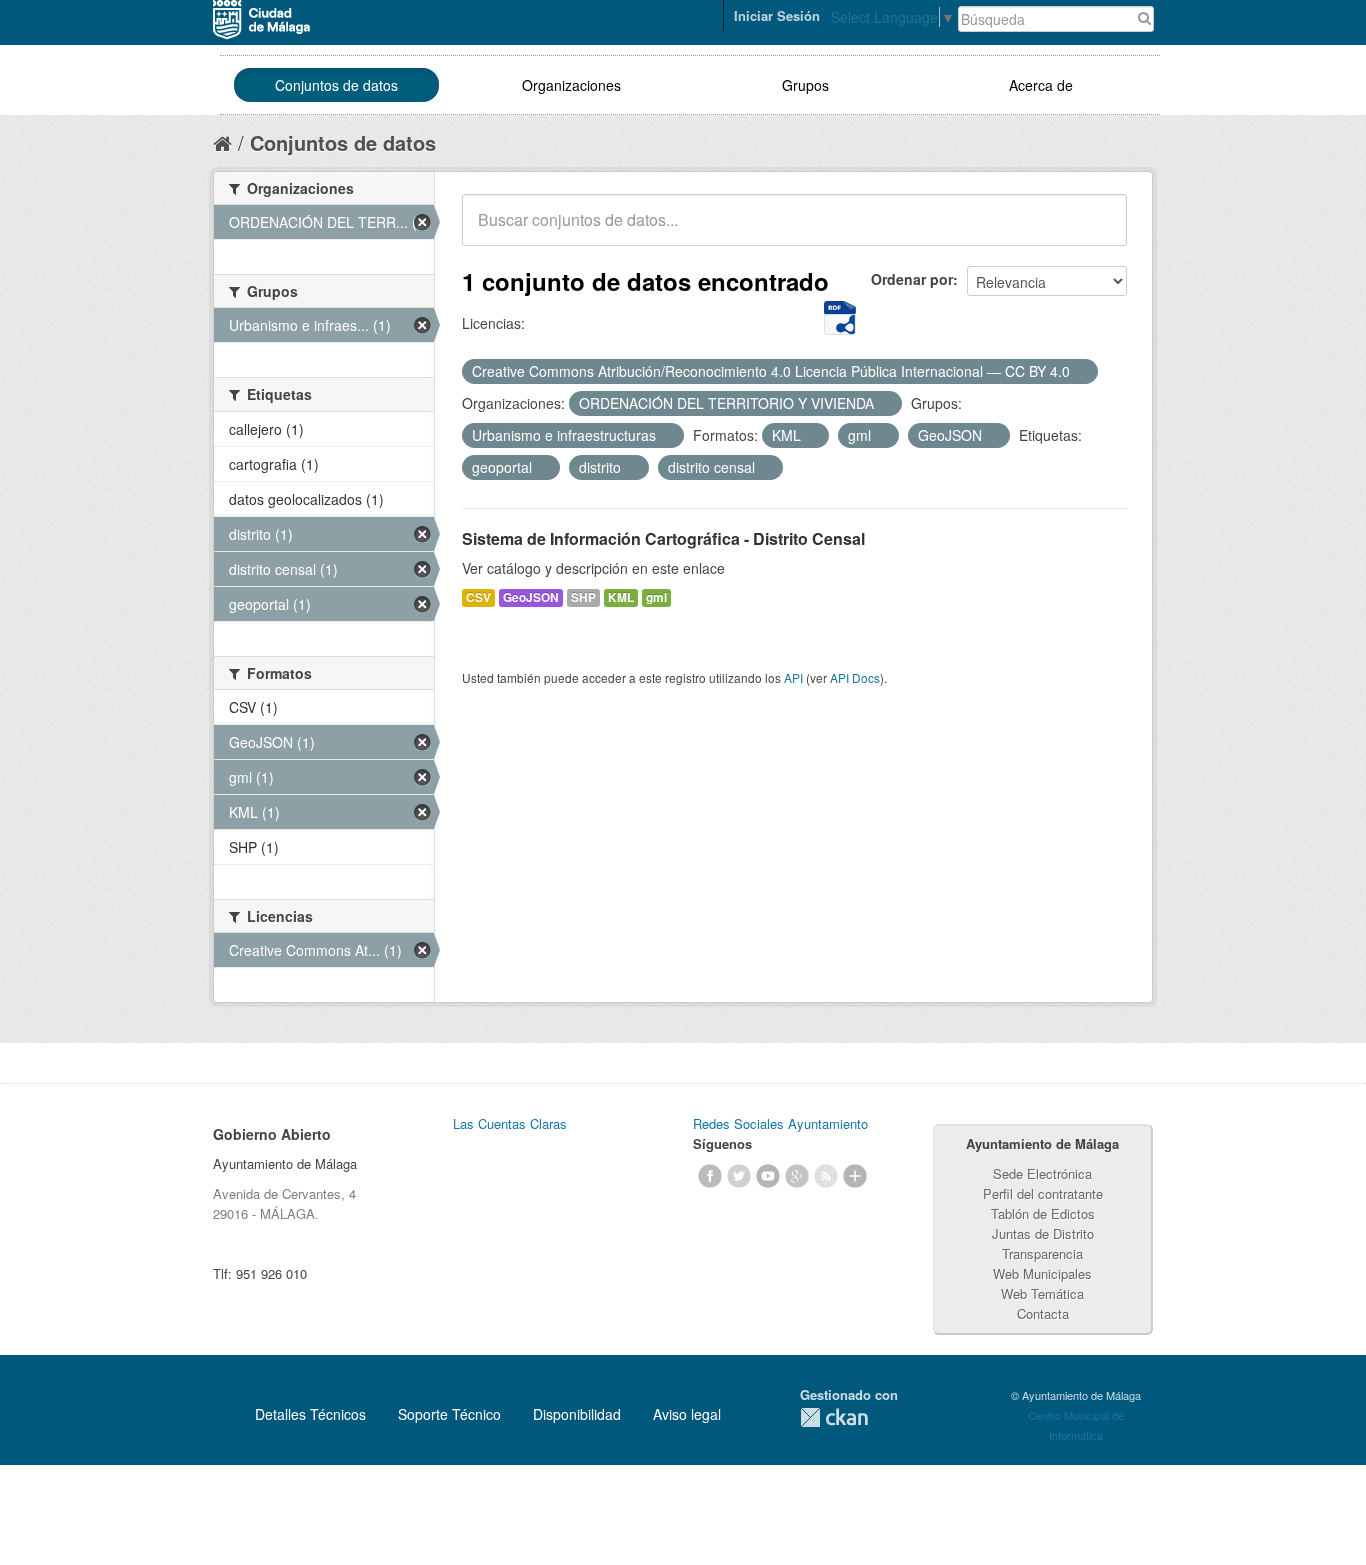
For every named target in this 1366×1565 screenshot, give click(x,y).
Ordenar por (912, 279)
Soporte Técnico (449, 1414)
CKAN (834, 1417)
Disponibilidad (577, 1414)
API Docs (855, 677)
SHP (583, 597)
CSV (478, 597)
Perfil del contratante (1043, 1193)
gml (656, 597)
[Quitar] (1081, 372)
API (793, 677)
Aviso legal (687, 1414)
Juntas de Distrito (1043, 1233)
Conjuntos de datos (336, 85)
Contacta (1043, 1313)
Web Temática (1042, 1293)
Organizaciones (571, 85)
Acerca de (1041, 85)
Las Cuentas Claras (510, 1123)
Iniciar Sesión (777, 15)
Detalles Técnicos (310, 1414)
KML (621, 597)
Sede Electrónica (1042, 1173)
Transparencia (1042, 1253)
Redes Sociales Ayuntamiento (780, 1123)
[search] (1098, 231)
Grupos (805, 85)
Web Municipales (1042, 1273)
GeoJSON (531, 597)
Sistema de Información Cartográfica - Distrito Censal (663, 538)
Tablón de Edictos (1043, 1213)
